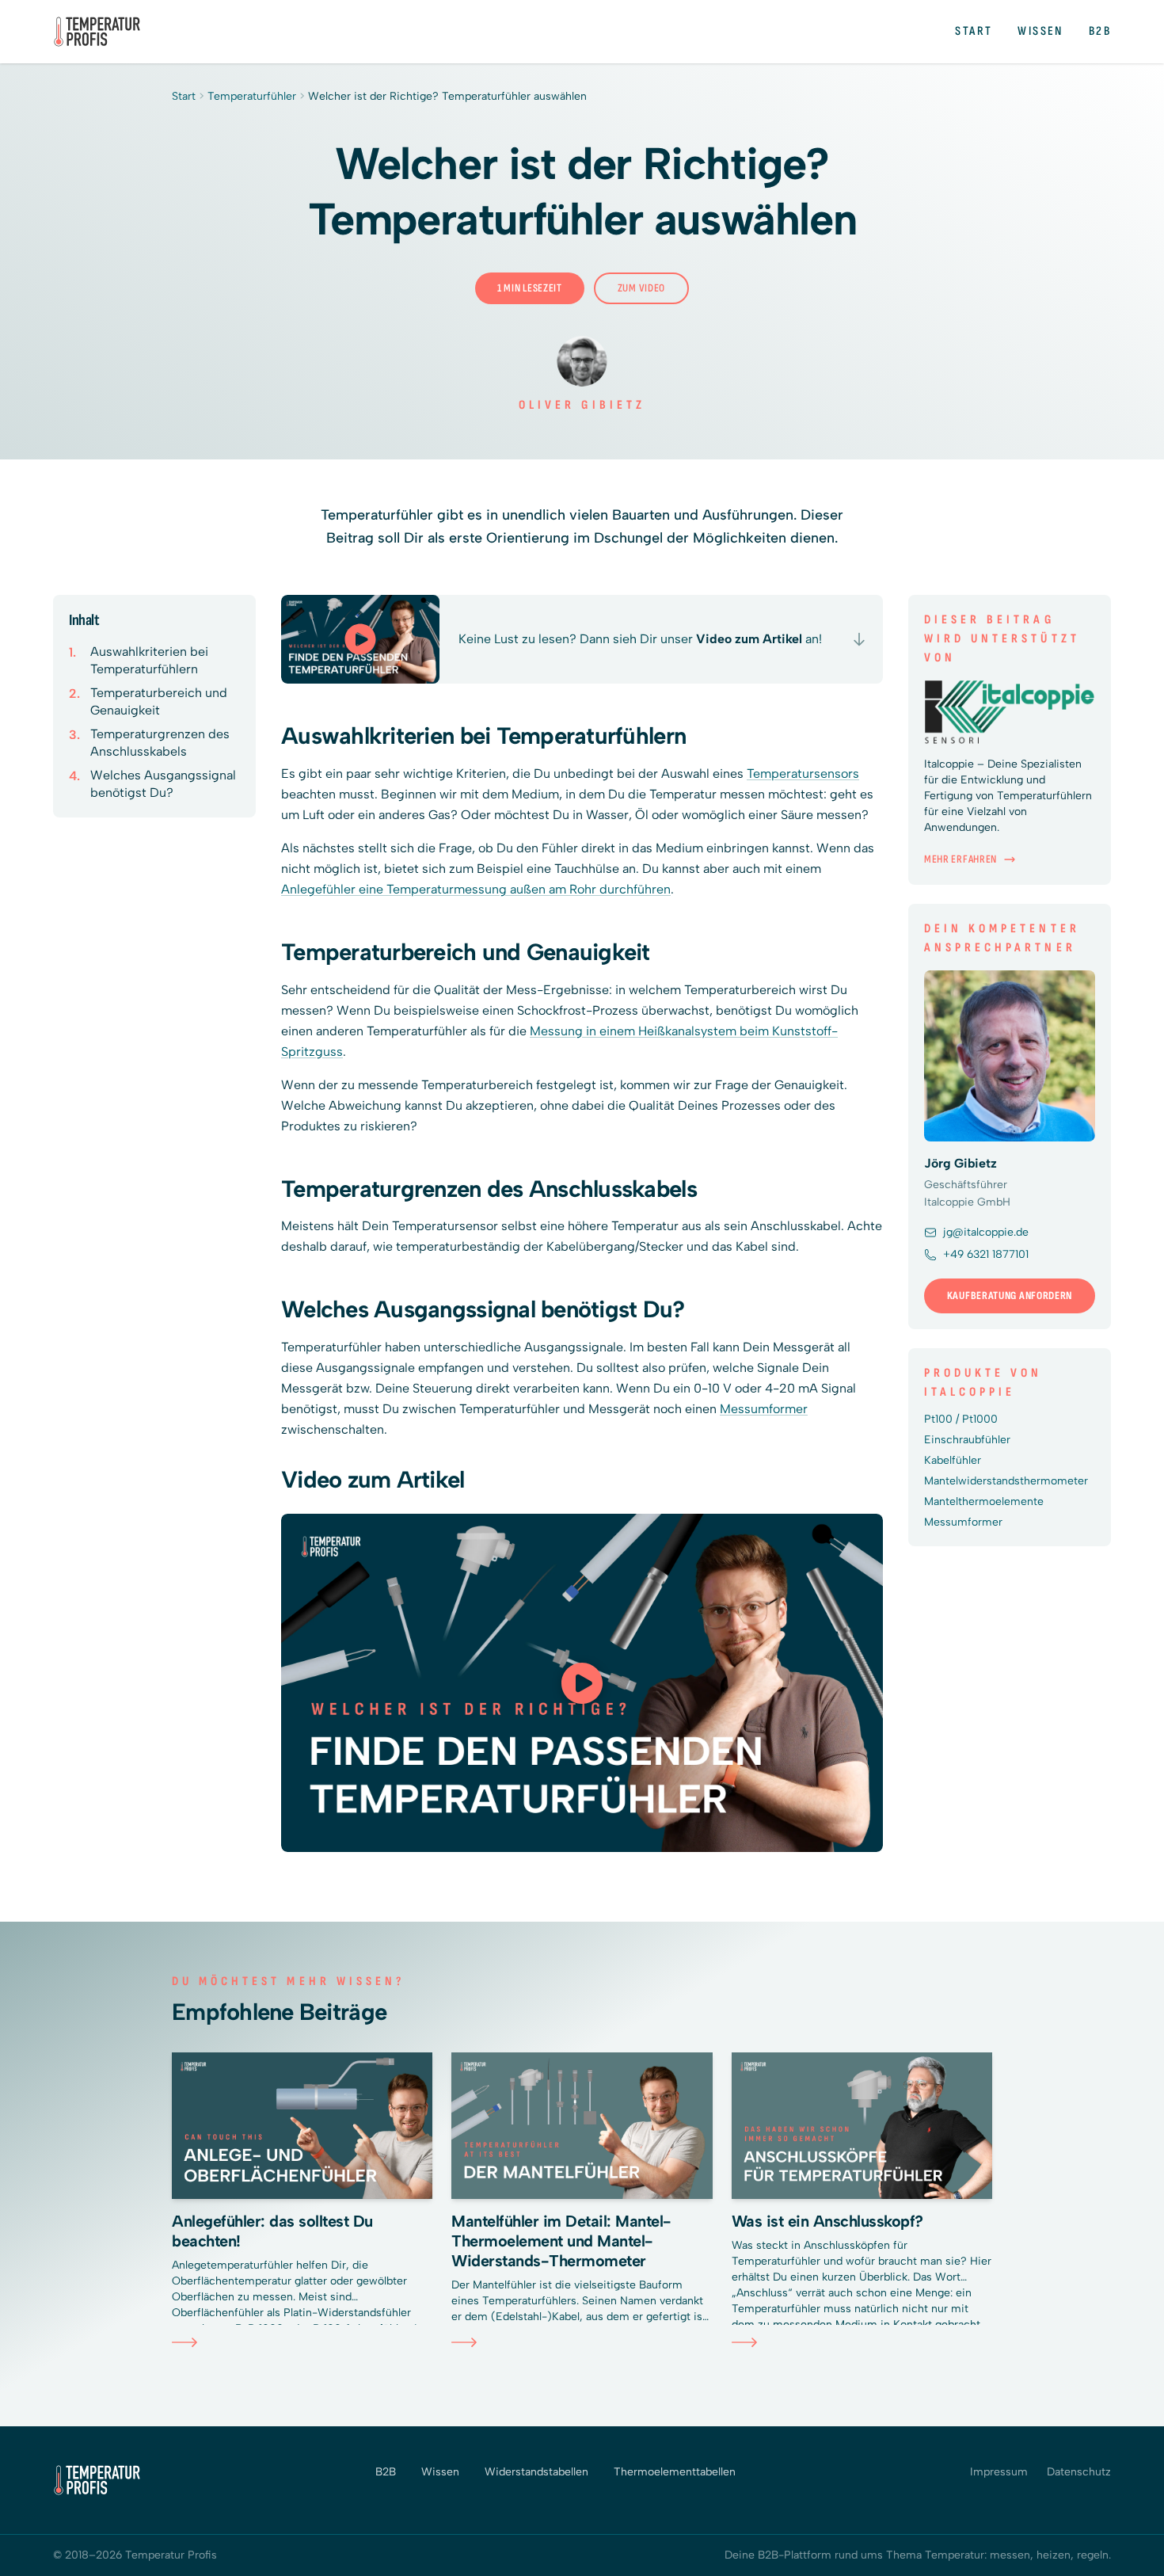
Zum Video (641, 288)
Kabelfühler (953, 1460)
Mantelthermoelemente (984, 1501)
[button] (582, 1683)
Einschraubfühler (967, 1440)
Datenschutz (1079, 2472)
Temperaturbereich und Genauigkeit (159, 701)
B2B (1100, 31)
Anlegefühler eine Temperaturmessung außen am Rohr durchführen (476, 889)
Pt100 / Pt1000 (961, 1419)
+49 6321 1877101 (986, 1254)
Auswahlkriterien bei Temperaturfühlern (149, 660)
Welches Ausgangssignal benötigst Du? (163, 784)
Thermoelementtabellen (675, 2472)
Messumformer (764, 1409)
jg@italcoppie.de (986, 1232)
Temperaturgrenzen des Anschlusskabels (160, 743)
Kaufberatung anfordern (1010, 1296)
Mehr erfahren (960, 859)
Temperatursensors (803, 774)
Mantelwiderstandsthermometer (1006, 1481)
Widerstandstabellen (536, 2472)
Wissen (1040, 31)
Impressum (999, 2472)
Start (974, 31)
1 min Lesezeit (530, 288)
